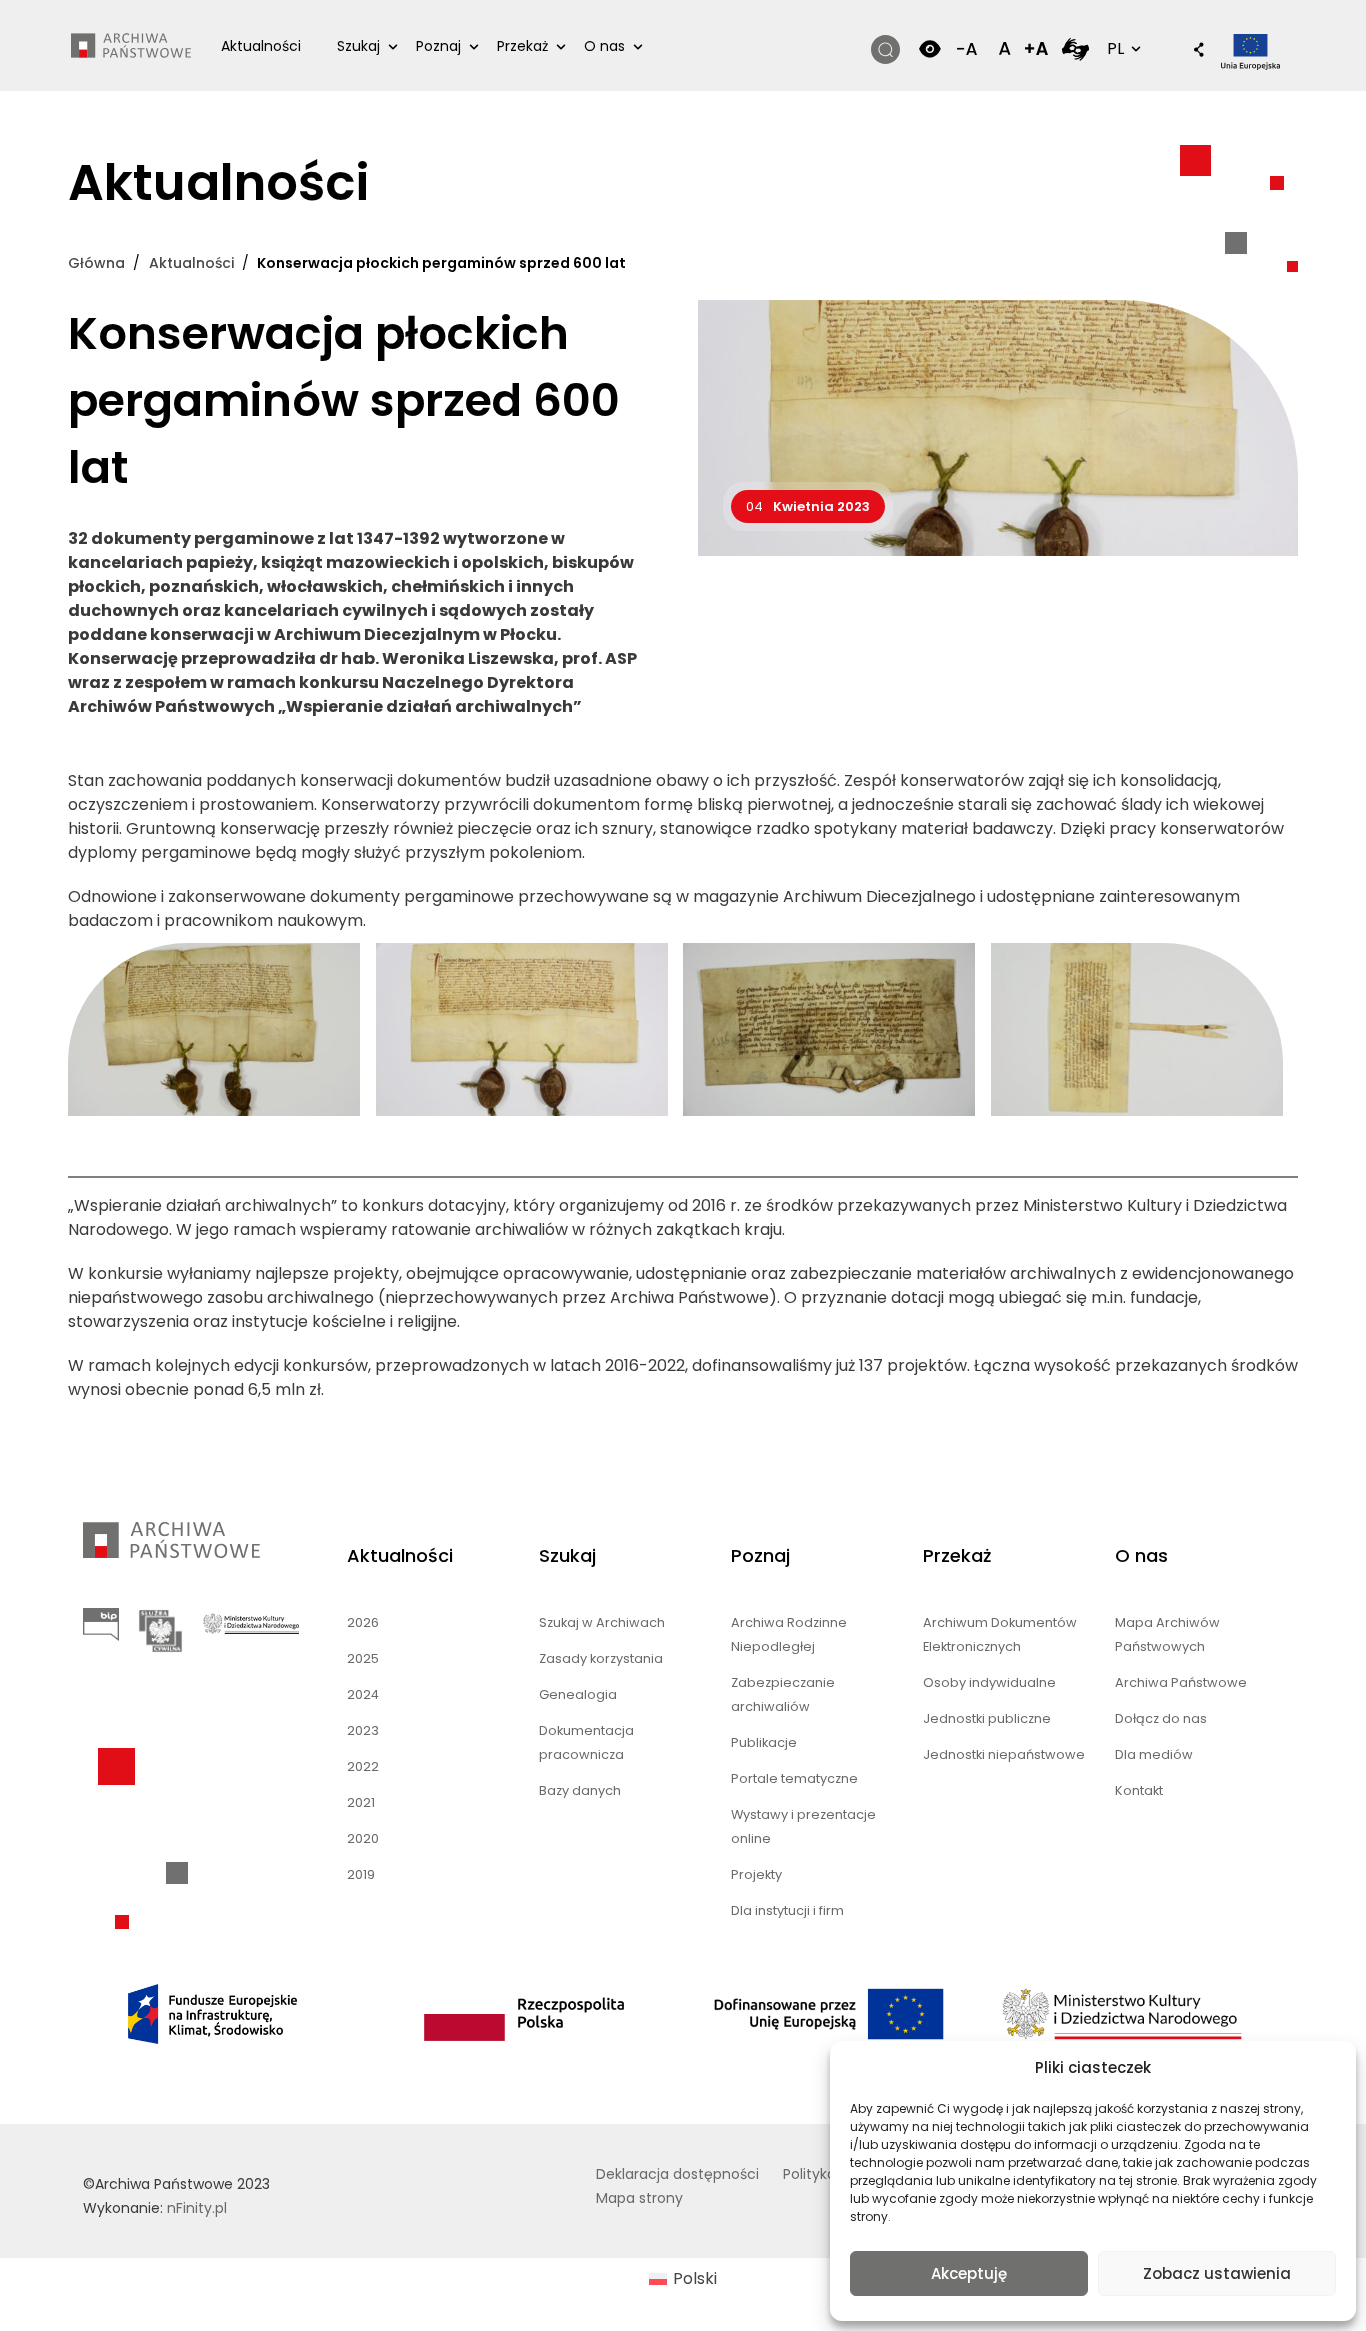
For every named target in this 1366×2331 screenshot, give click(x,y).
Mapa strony (639, 2198)
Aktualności (261, 46)
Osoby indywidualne (989, 1682)
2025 (363, 1658)
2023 (363, 1730)
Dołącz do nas (1161, 1718)
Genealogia (578, 1694)
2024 (363, 1694)
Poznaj (438, 46)
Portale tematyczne (794, 1778)
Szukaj (358, 46)
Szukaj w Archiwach (602, 1622)
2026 (363, 1622)
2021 (361, 1802)
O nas (604, 46)
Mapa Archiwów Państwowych (1167, 1634)
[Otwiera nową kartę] (1075, 48)
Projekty (756, 1874)
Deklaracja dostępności (677, 2174)
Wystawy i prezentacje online (803, 1826)
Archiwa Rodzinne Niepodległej (789, 1634)
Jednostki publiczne (987, 1718)
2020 (363, 1838)
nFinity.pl (197, 2208)
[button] (1189, 51)
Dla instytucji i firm (787, 1910)
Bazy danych (580, 1790)
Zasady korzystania (601, 1658)
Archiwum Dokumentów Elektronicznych (1000, 1634)
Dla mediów (1154, 1754)
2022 (363, 1766)
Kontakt (1139, 1790)
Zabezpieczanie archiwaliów (783, 1694)
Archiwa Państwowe (1181, 1682)
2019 (361, 1874)
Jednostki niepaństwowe (1004, 1754)
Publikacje (764, 1742)
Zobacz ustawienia (1217, 2273)
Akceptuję (969, 2273)
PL (1122, 48)
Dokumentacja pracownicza (586, 1742)
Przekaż (522, 46)
